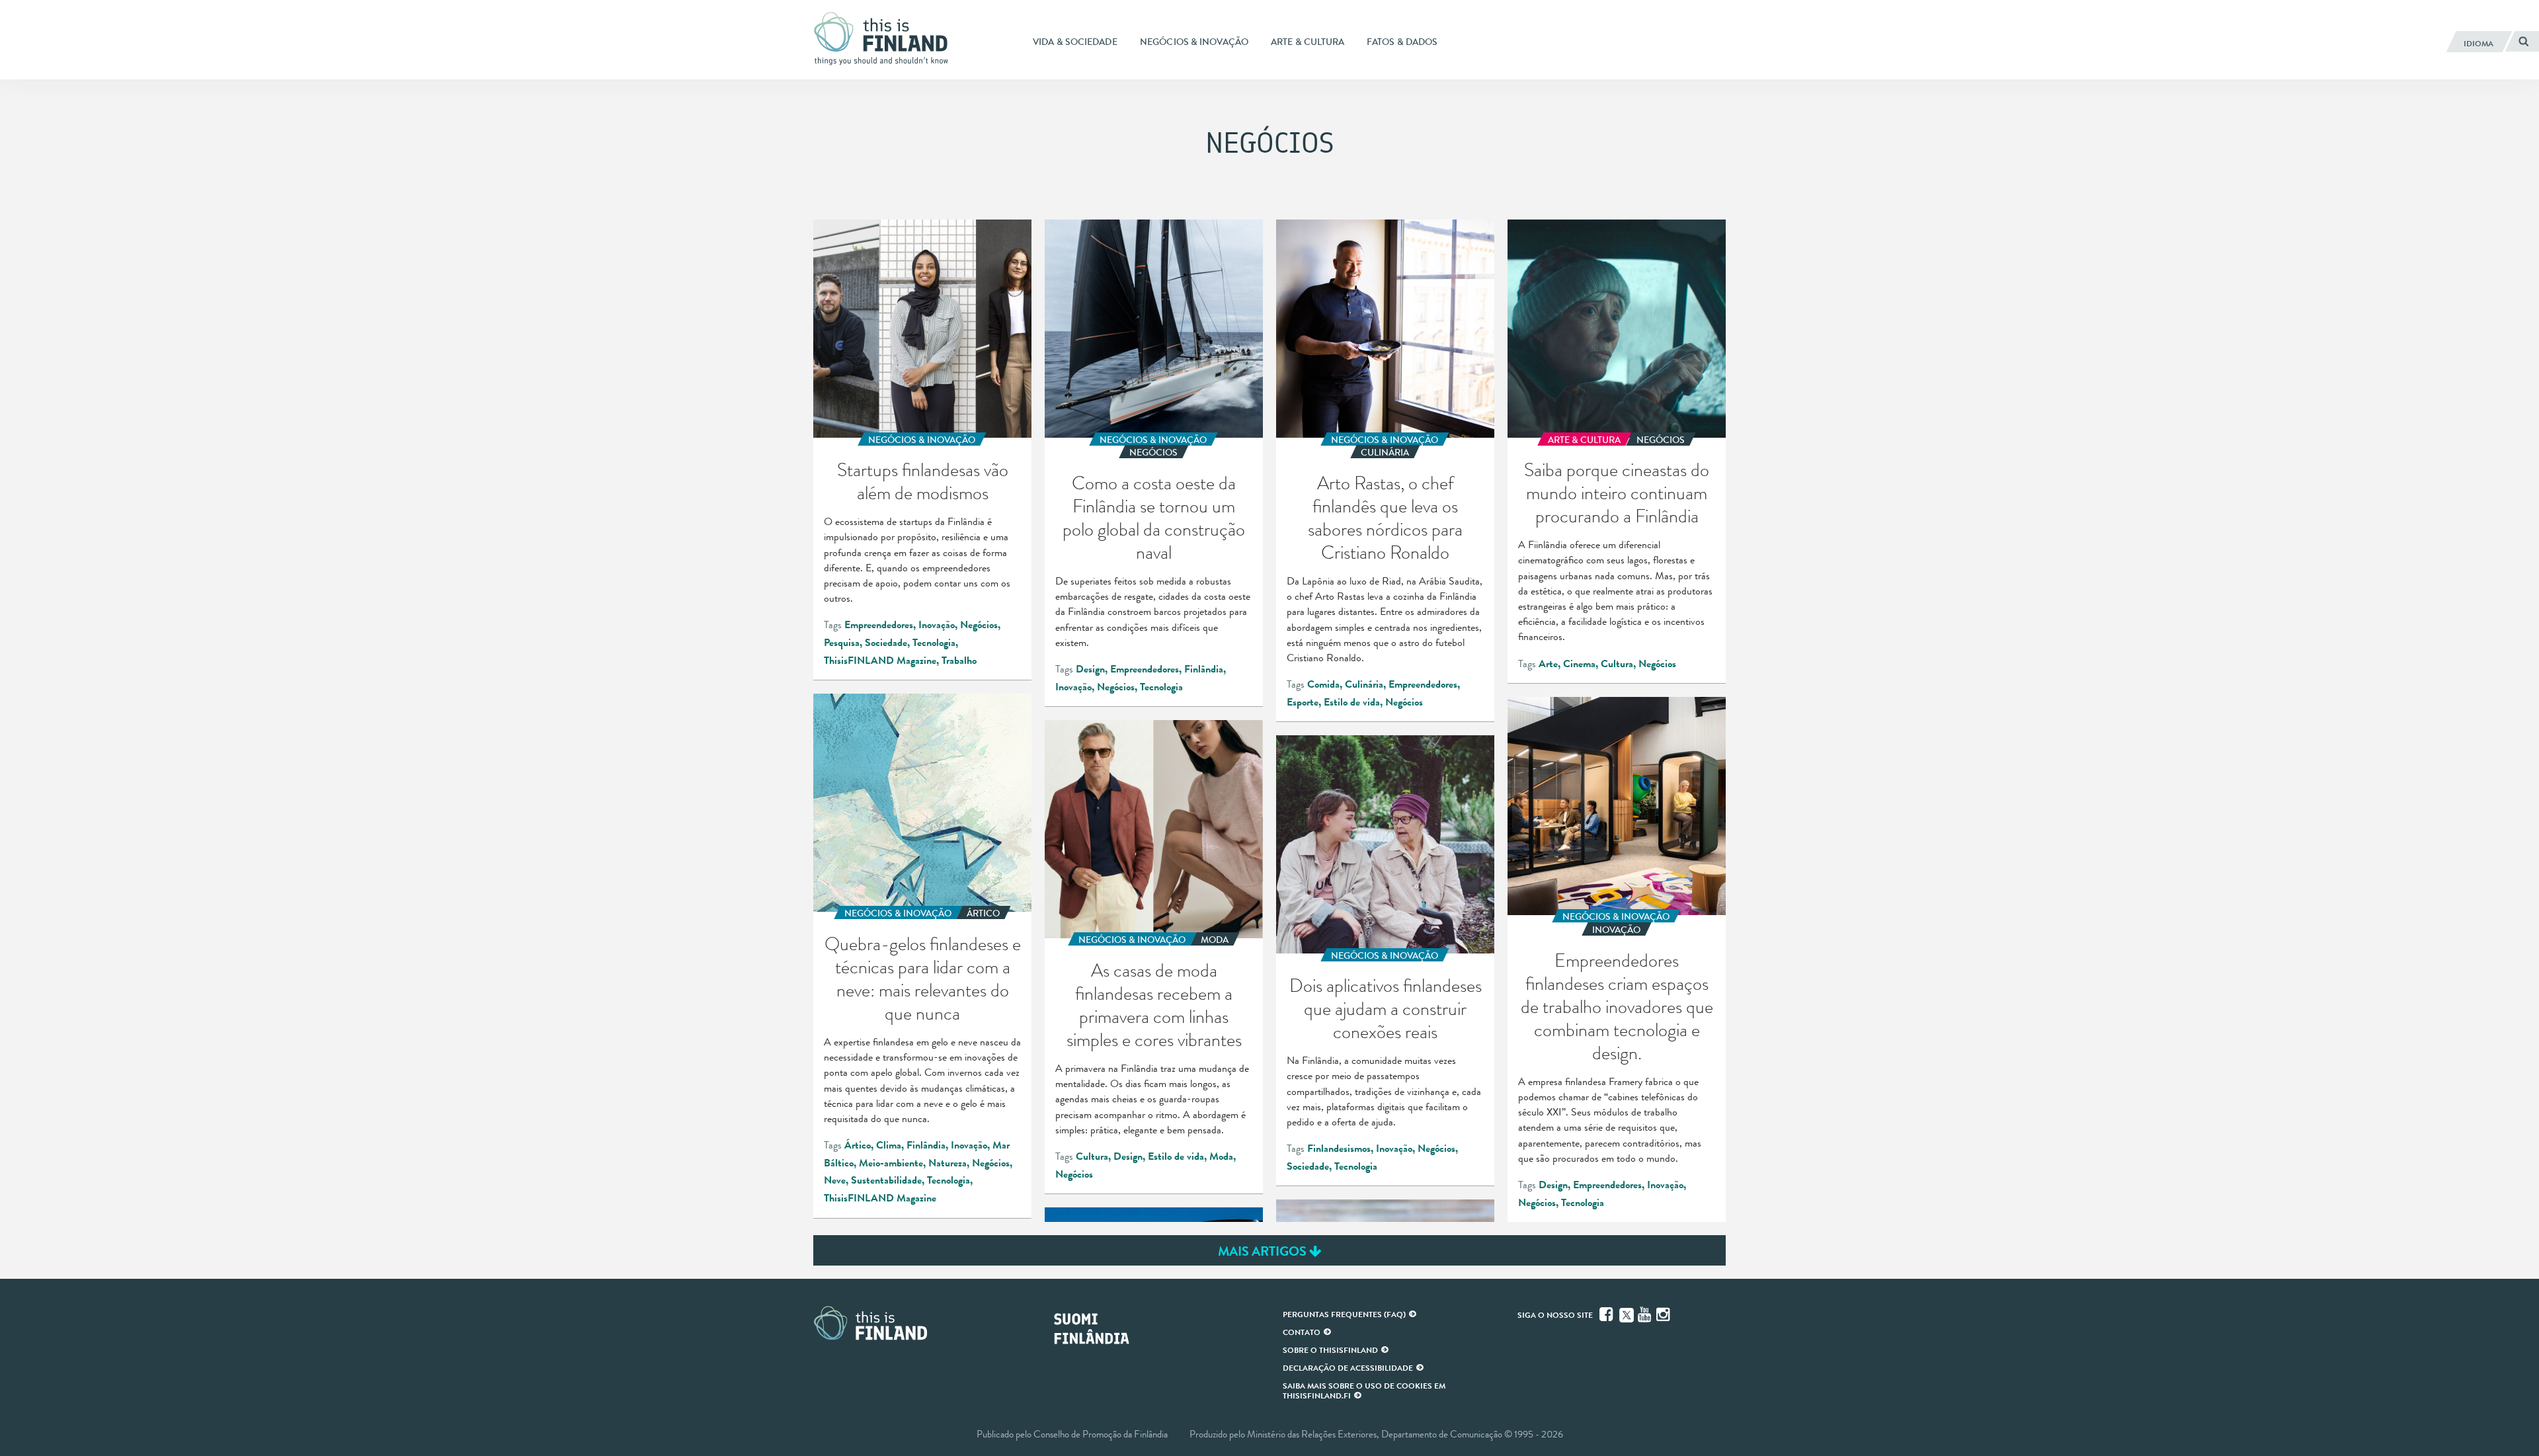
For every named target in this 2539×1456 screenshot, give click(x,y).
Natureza (947, 1163)
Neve (835, 1180)
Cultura (1617, 664)
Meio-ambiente (891, 1163)
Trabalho (959, 661)
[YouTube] (1646, 1314)
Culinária (1364, 684)
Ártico (858, 1145)
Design (1090, 669)
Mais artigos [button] (1264, 1251)
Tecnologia (934, 643)
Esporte (1303, 702)
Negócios (979, 625)
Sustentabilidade (886, 1180)
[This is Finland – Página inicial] (886, 39)
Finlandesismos (1339, 1149)
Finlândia (1204, 669)
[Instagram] (1664, 1314)
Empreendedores (879, 625)
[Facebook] (1607, 1314)
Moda (1221, 1156)
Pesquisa (842, 643)
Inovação (937, 625)
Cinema (1579, 664)
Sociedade (886, 643)
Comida (1323, 684)
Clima (889, 1145)
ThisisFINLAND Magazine (880, 661)
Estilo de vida (1352, 702)
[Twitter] (1627, 1314)
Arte (1548, 664)
